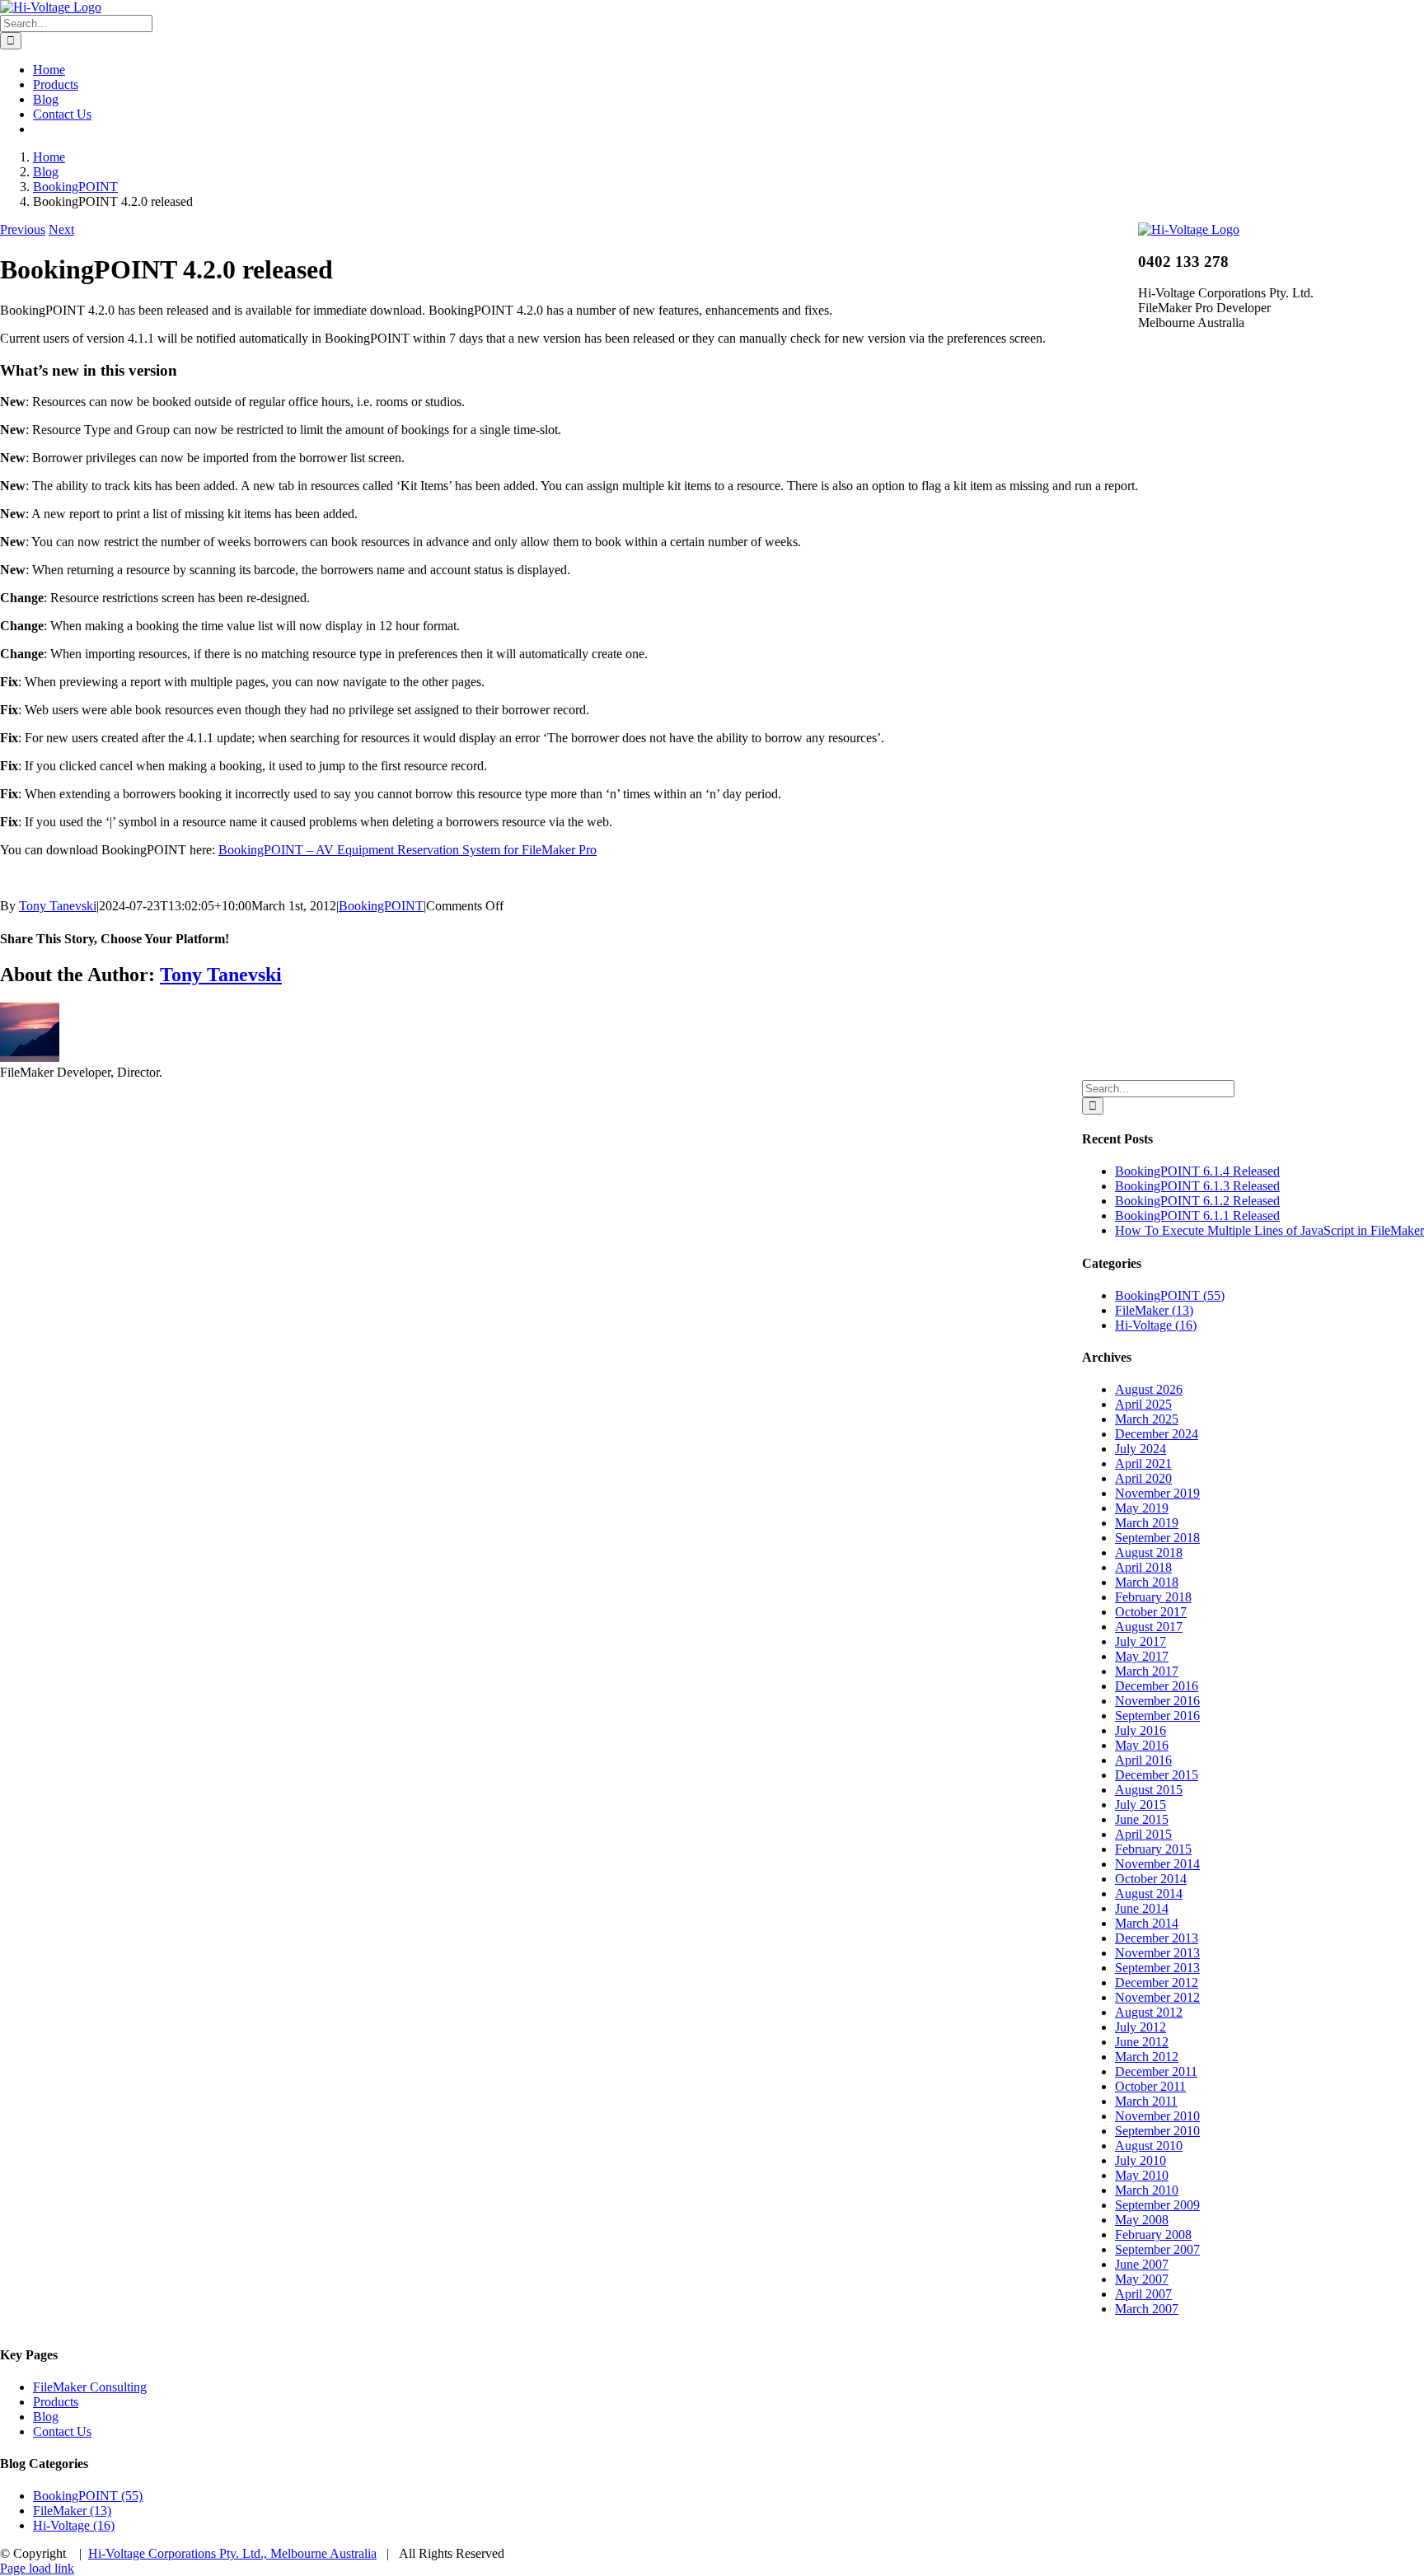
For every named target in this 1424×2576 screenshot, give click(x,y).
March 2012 (1147, 2057)
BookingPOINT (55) (1170, 1295)
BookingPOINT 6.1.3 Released (1197, 1186)
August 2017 (1149, 1627)
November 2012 (1157, 1997)
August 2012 (1149, 2012)
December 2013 (1157, 1938)
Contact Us (62, 2431)
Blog (46, 2417)
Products (56, 2402)
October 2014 (1151, 1879)
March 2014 (1147, 1923)
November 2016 (1157, 1701)
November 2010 (1157, 2116)
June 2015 (1142, 1819)
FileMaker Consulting (90, 2387)
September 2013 (1157, 1968)
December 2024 (1157, 1434)
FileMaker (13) (1154, 1310)
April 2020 (1143, 1478)
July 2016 (1141, 1730)
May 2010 (1142, 2175)
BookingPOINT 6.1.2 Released (1197, 1201)
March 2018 (1147, 1582)
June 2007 (1142, 2264)
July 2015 (1141, 1805)
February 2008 (1153, 2235)
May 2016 (1142, 1745)
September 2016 (1157, 1716)
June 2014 (1142, 1908)
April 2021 (1143, 1463)
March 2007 (1147, 2309)
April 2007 (1143, 2294)
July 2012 (1141, 2027)
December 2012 (1157, 1982)
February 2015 (1153, 1849)
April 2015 (1143, 1834)
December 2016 (1157, 1686)
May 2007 (1142, 2279)
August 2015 (1149, 1790)
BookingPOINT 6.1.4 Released (1197, 1171)
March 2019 (1147, 1523)
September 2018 (1157, 1538)
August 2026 (1149, 1389)
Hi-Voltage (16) (1156, 1325)
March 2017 (1147, 1671)
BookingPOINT (381, 906)
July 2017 (1141, 1641)
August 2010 (1149, 2146)
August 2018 (1149, 1552)
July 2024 (1141, 1449)
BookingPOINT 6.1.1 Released (1197, 1216)
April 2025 (1143, 1404)
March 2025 (1147, 1419)
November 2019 (1157, 1493)
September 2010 (1157, 2131)
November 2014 (1157, 1864)
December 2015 (1157, 1775)
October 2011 (1150, 2086)
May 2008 (1142, 2220)
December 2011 (1156, 2071)
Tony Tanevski (58, 906)
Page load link (37, 2568)
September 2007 (1157, 2249)
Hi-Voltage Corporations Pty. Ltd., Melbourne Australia (232, 2553)
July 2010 (1141, 2160)
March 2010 (1147, 2190)
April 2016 (1143, 1760)
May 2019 (1142, 1508)
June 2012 (1142, 2042)
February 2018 (1153, 1597)
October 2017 (1151, 1612)
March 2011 (1146, 2101)
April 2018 (1143, 1567)
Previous (23, 229)
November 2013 (1157, 1953)
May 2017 (1142, 1656)
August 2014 (1149, 1893)
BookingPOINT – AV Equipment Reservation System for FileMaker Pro (408, 850)
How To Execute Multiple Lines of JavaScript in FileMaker (1269, 1230)
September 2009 (1157, 2205)
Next (61, 229)
